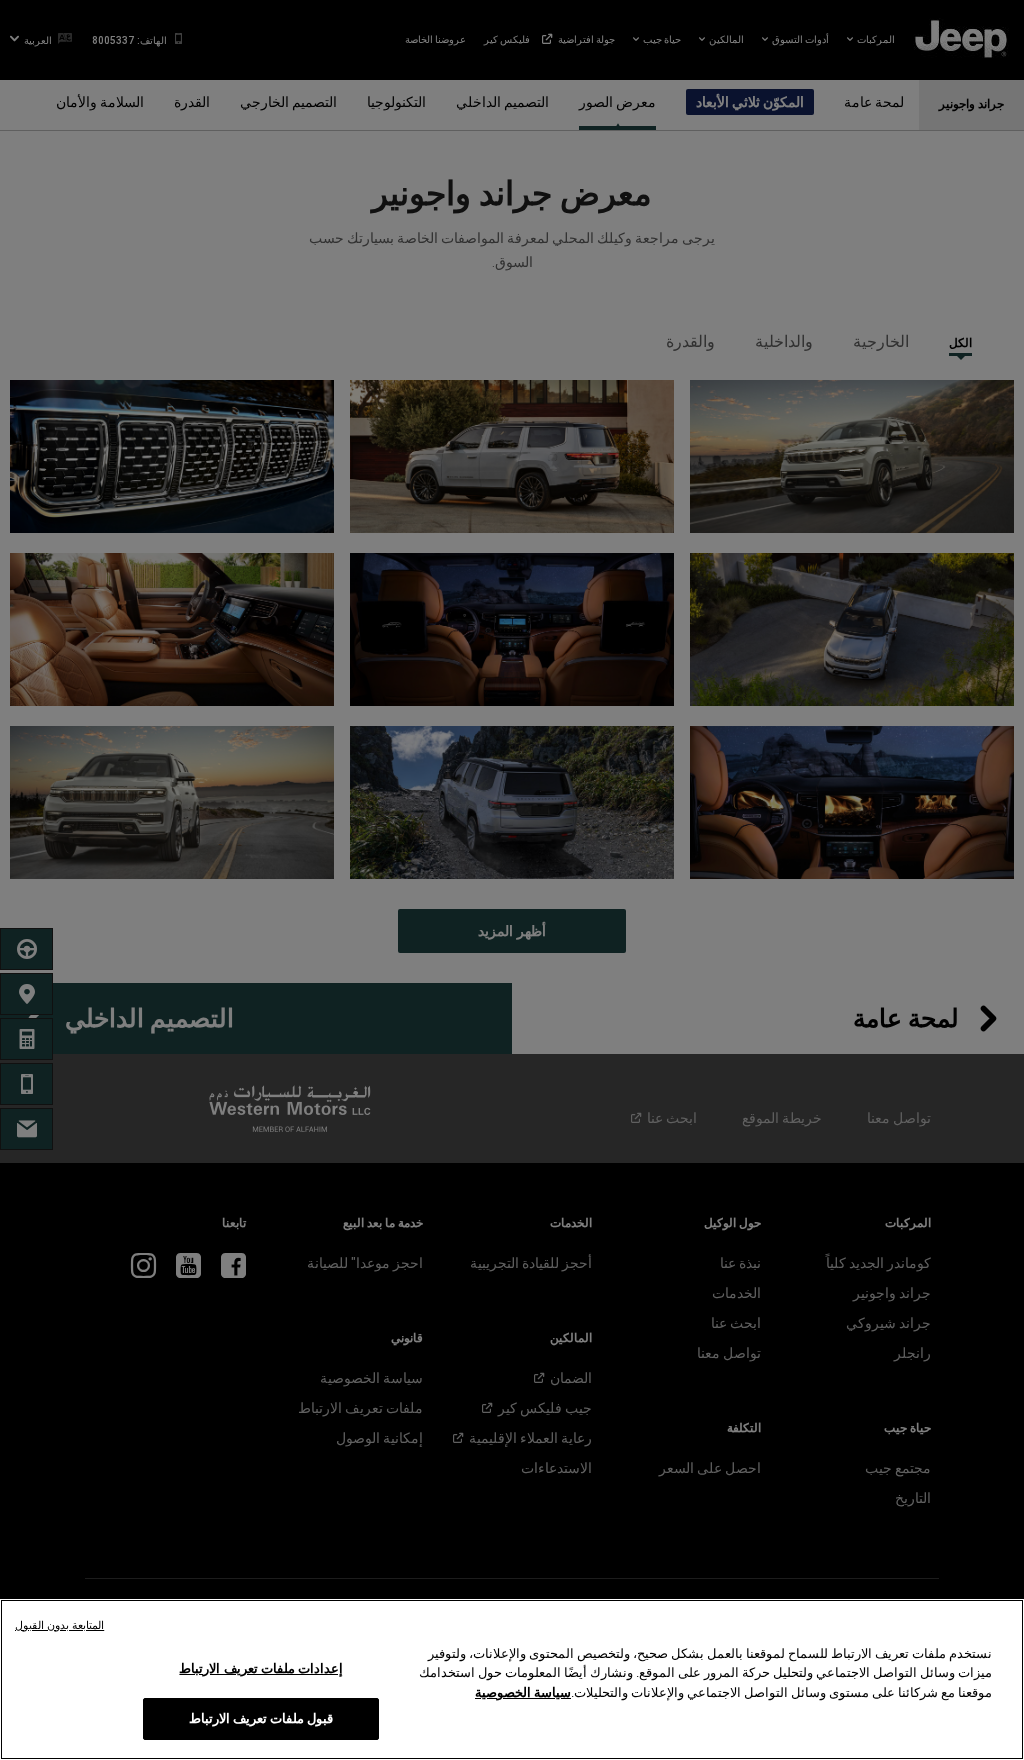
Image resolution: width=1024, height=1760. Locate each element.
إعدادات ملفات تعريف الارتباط (260, 1668)
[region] (512, 1679)
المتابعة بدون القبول (59, 1625)
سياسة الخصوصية (523, 1692)
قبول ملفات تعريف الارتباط (261, 1718)
